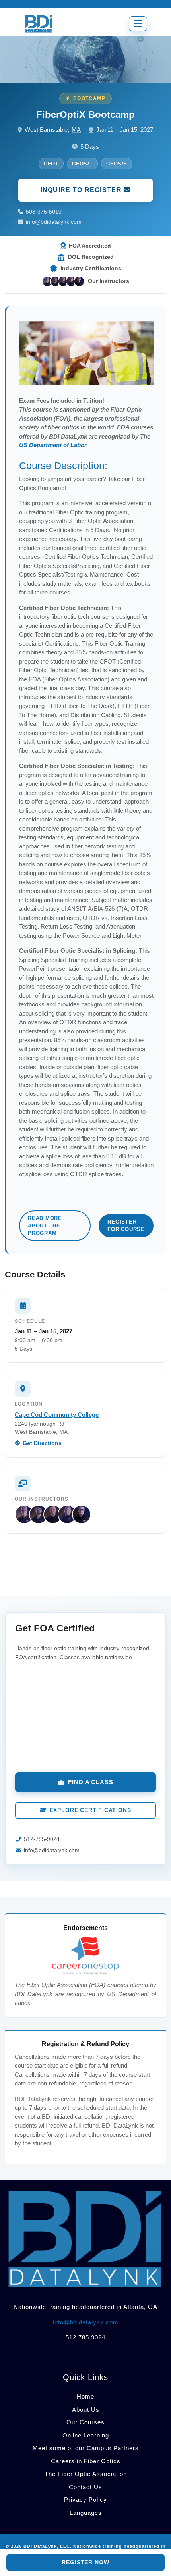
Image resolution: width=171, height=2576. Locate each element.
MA (76, 130)
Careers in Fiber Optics (86, 2461)
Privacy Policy (85, 2500)
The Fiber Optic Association (86, 2474)
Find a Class (91, 1782)
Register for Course (126, 1225)
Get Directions (42, 1443)
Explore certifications (90, 1810)
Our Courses (85, 2422)
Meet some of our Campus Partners (86, 2448)
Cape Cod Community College (57, 1415)
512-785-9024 (42, 1839)
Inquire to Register (82, 190)
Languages (86, 2513)
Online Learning (86, 2435)
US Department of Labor (53, 445)
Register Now (85, 2562)
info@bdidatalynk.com (54, 222)
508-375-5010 (44, 212)
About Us (86, 2410)
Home (85, 2396)
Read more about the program (45, 1226)
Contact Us (85, 2487)
